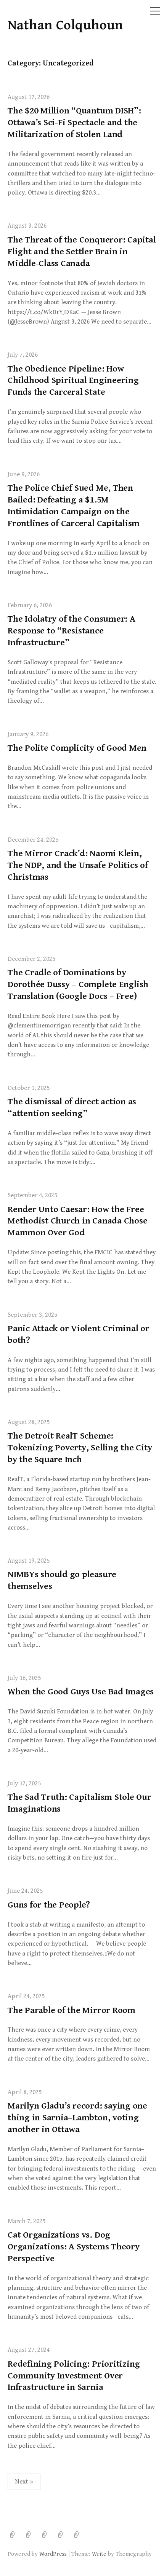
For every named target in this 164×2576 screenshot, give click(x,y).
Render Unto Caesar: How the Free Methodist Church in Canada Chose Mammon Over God (77, 1221)
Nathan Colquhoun (65, 25)
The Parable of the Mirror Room (72, 2010)
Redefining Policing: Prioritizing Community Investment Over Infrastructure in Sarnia (74, 2376)
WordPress (53, 2554)
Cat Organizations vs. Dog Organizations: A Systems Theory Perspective (74, 2247)
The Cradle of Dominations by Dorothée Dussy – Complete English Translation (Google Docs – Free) (78, 984)
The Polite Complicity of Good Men (77, 748)
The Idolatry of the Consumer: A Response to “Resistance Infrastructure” (72, 631)
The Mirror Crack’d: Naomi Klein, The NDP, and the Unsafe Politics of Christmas (78, 865)
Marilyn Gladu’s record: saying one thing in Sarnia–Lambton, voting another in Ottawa (77, 2118)
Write (99, 2554)
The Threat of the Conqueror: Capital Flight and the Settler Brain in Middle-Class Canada (82, 252)
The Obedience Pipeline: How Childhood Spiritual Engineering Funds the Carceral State (73, 381)
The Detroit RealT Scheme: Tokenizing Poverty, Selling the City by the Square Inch (80, 1448)
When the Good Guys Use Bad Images (81, 1692)
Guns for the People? (49, 1905)
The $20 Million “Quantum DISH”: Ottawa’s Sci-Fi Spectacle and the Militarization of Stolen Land (74, 123)
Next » (24, 2482)
